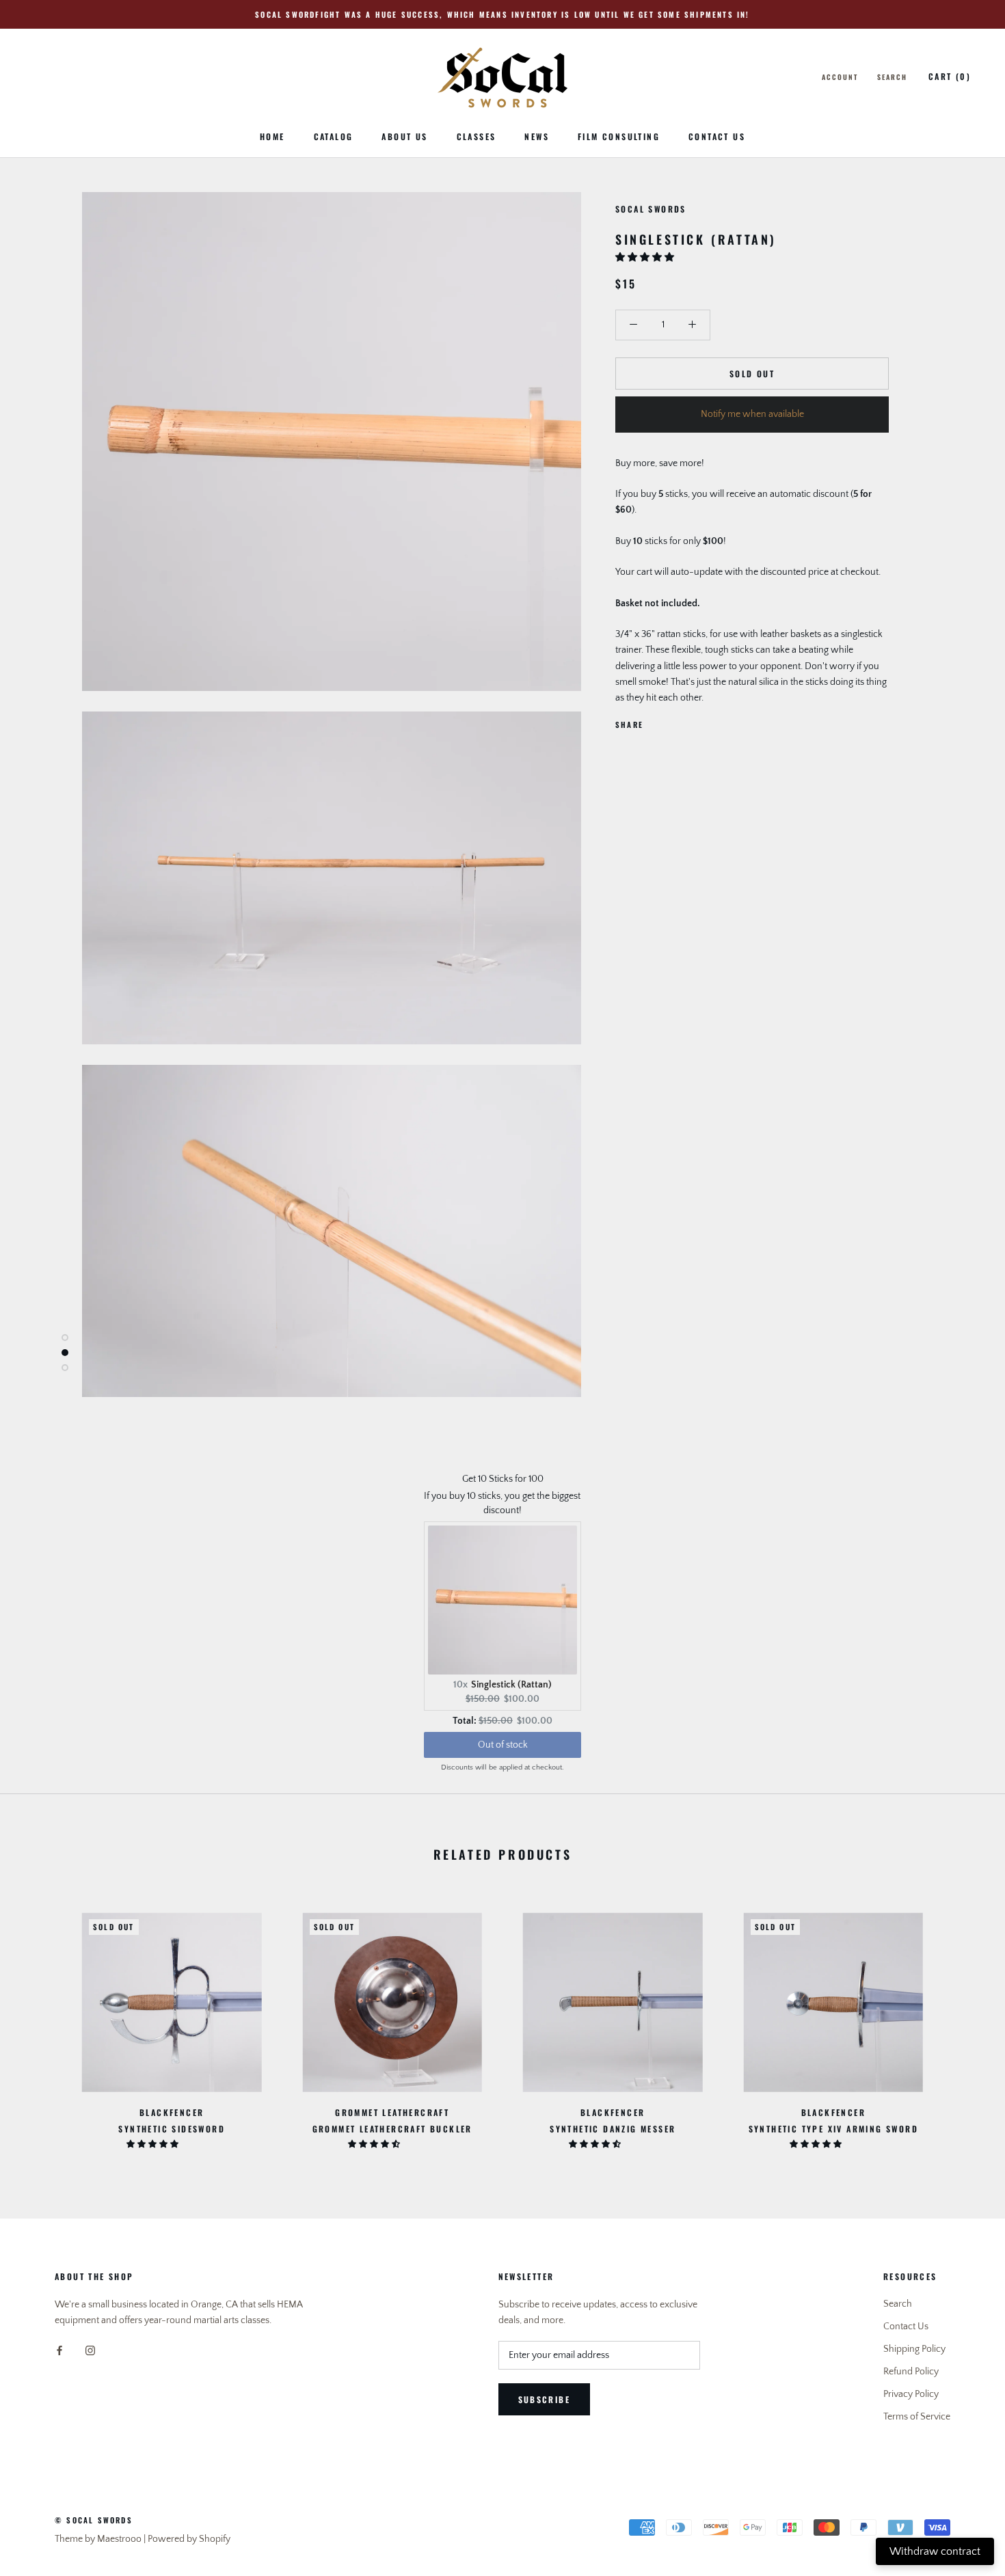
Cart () (950, 76)
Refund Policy (911, 2372)
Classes (477, 136)
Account (840, 77)
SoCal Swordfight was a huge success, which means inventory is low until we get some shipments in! (502, 14)
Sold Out (752, 374)
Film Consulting (619, 136)
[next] (962, 2023)
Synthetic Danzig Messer (613, 2129)
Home (272, 136)
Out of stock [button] (503, 1745)
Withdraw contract (935, 2551)
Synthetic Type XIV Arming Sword (833, 2129)
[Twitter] (674, 721)
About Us (404, 136)
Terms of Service (917, 2417)
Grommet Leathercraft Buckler (392, 2129)
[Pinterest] (692, 721)
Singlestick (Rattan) (511, 1685)
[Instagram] (90, 2350)
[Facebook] (656, 721)
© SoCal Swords (94, 2520)
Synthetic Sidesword (172, 2129)
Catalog (334, 136)
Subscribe (545, 2399)
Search (892, 77)
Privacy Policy (911, 2394)
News (537, 136)
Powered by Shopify (189, 2539)
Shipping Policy (914, 2349)
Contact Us (717, 136)
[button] (646, 258)
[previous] (43, 2023)
